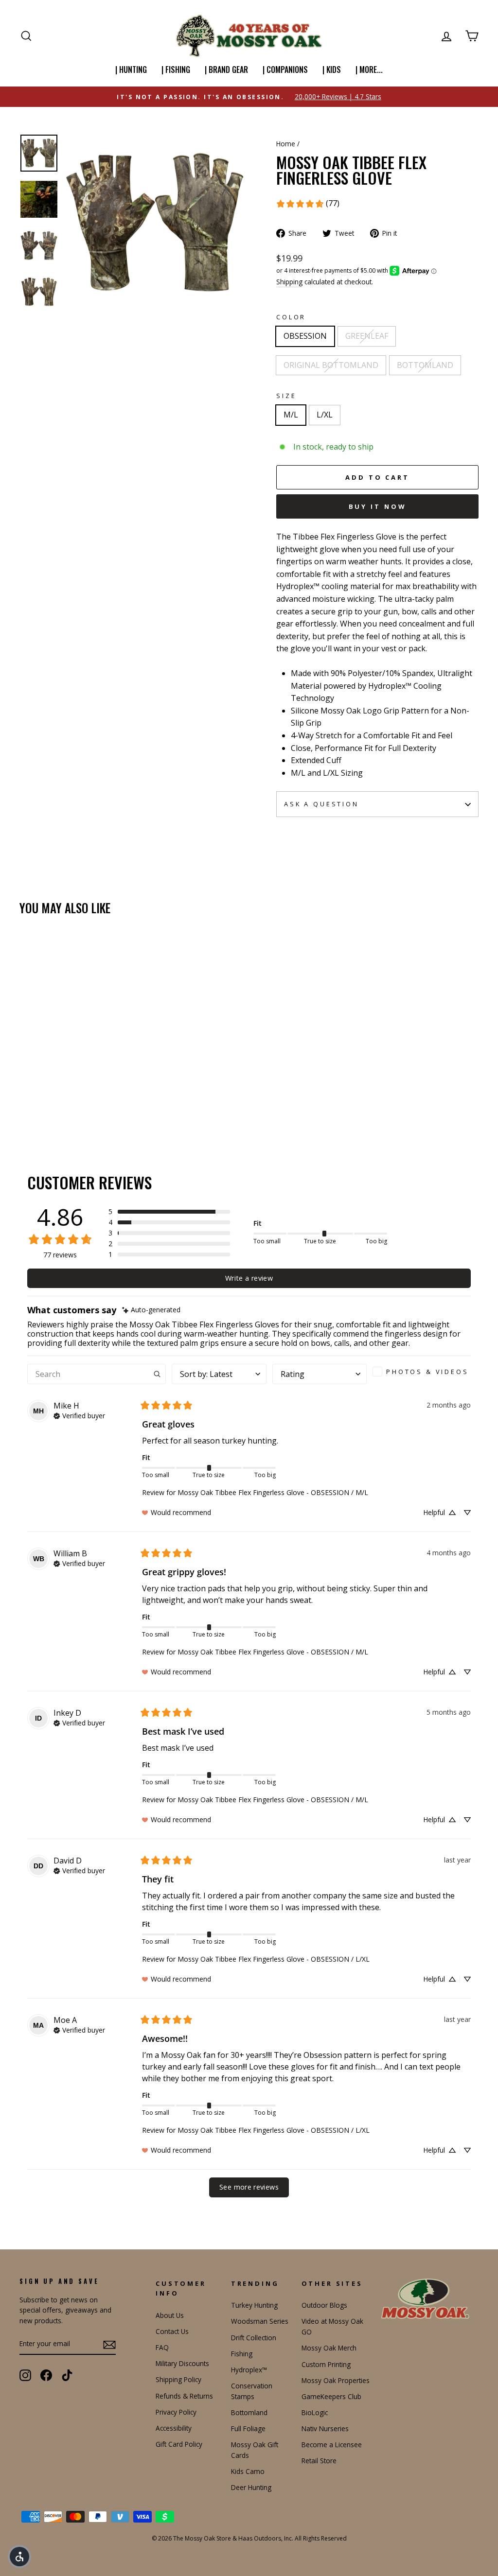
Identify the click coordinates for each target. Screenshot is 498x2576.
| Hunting (131, 70)
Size (286, 396)
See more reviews (249, 2187)
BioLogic (315, 2412)
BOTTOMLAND (425, 365)
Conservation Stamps (252, 2391)
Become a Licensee (332, 2445)
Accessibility (174, 2428)
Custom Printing (326, 2364)
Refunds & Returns (184, 2396)
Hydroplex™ (249, 2370)
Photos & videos (427, 1372)
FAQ (162, 2347)
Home (286, 144)
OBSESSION (305, 336)
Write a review (249, 1278)
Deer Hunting (251, 2487)
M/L (291, 415)
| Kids (332, 70)
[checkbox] (422, 1372)
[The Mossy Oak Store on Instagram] (25, 2375)
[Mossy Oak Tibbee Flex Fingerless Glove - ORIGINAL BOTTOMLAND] (52, 1101)
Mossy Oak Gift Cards (255, 2450)
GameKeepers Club (331, 2396)
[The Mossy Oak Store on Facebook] (46, 2375)
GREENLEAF (367, 336)
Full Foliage (248, 2428)
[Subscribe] (109, 2344)
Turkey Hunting (254, 2305)
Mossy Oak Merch (329, 2348)
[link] (308, 204)
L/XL (325, 415)
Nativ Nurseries (325, 2428)
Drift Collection (254, 2338)
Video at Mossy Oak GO (332, 2326)
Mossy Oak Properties (336, 2380)
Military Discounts (182, 2363)
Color (291, 317)
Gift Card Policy (179, 2444)
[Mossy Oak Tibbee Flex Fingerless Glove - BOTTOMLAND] (65, 1101)
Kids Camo (248, 2471)
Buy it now (378, 506)
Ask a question (321, 804)
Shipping (289, 282)
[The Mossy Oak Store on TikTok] (67, 2375)
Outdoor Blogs (324, 2305)
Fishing (242, 2354)
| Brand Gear (226, 70)
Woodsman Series (260, 2321)
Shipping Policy (178, 2379)
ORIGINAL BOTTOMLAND (331, 365)
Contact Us (172, 2331)
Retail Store (319, 2461)
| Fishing (176, 70)
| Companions (285, 70)
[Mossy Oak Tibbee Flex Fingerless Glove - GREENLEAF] (39, 1101)
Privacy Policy (176, 2412)
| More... (369, 70)
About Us (170, 2315)
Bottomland (249, 2412)
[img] (151, 1310)
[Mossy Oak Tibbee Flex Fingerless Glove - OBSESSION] (26, 1101)
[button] (169, 1212)
